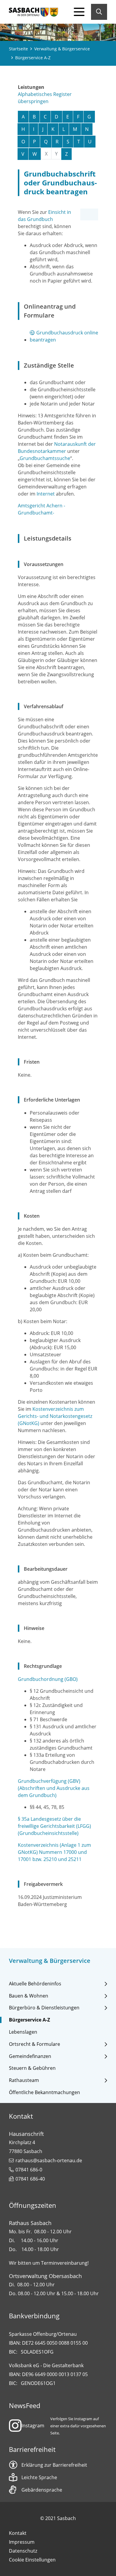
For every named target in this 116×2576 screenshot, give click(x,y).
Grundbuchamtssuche (45, 458)
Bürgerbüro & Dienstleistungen (44, 2008)
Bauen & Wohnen (29, 1996)
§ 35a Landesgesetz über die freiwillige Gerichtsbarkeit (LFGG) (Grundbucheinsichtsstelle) (54, 1826)
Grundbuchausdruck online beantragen (64, 336)
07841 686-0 (29, 2170)
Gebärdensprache (42, 2490)
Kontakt (18, 2533)
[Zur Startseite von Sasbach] (33, 12)
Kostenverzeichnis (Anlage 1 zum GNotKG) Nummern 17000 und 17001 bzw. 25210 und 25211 (54, 1852)
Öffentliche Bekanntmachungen (44, 2092)
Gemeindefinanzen (30, 2056)
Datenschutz (23, 2551)
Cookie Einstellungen (32, 2560)
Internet (46, 494)
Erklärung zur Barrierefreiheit (54, 2465)
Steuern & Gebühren (32, 2068)
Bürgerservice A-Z (29, 2020)
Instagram (33, 2426)
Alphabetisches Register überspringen (45, 98)
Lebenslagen (23, 2032)
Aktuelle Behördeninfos (35, 1984)
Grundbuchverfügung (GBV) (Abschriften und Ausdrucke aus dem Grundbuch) (54, 1788)
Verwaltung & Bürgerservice (62, 49)
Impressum (22, 2542)
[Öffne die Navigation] (79, 12)
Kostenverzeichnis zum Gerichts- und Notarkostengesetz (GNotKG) (55, 1416)
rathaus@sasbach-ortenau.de (49, 2160)
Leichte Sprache (39, 2477)
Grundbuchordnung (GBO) (48, 1679)
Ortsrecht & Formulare (35, 2044)
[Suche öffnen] (99, 12)
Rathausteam (24, 2080)
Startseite (18, 49)
